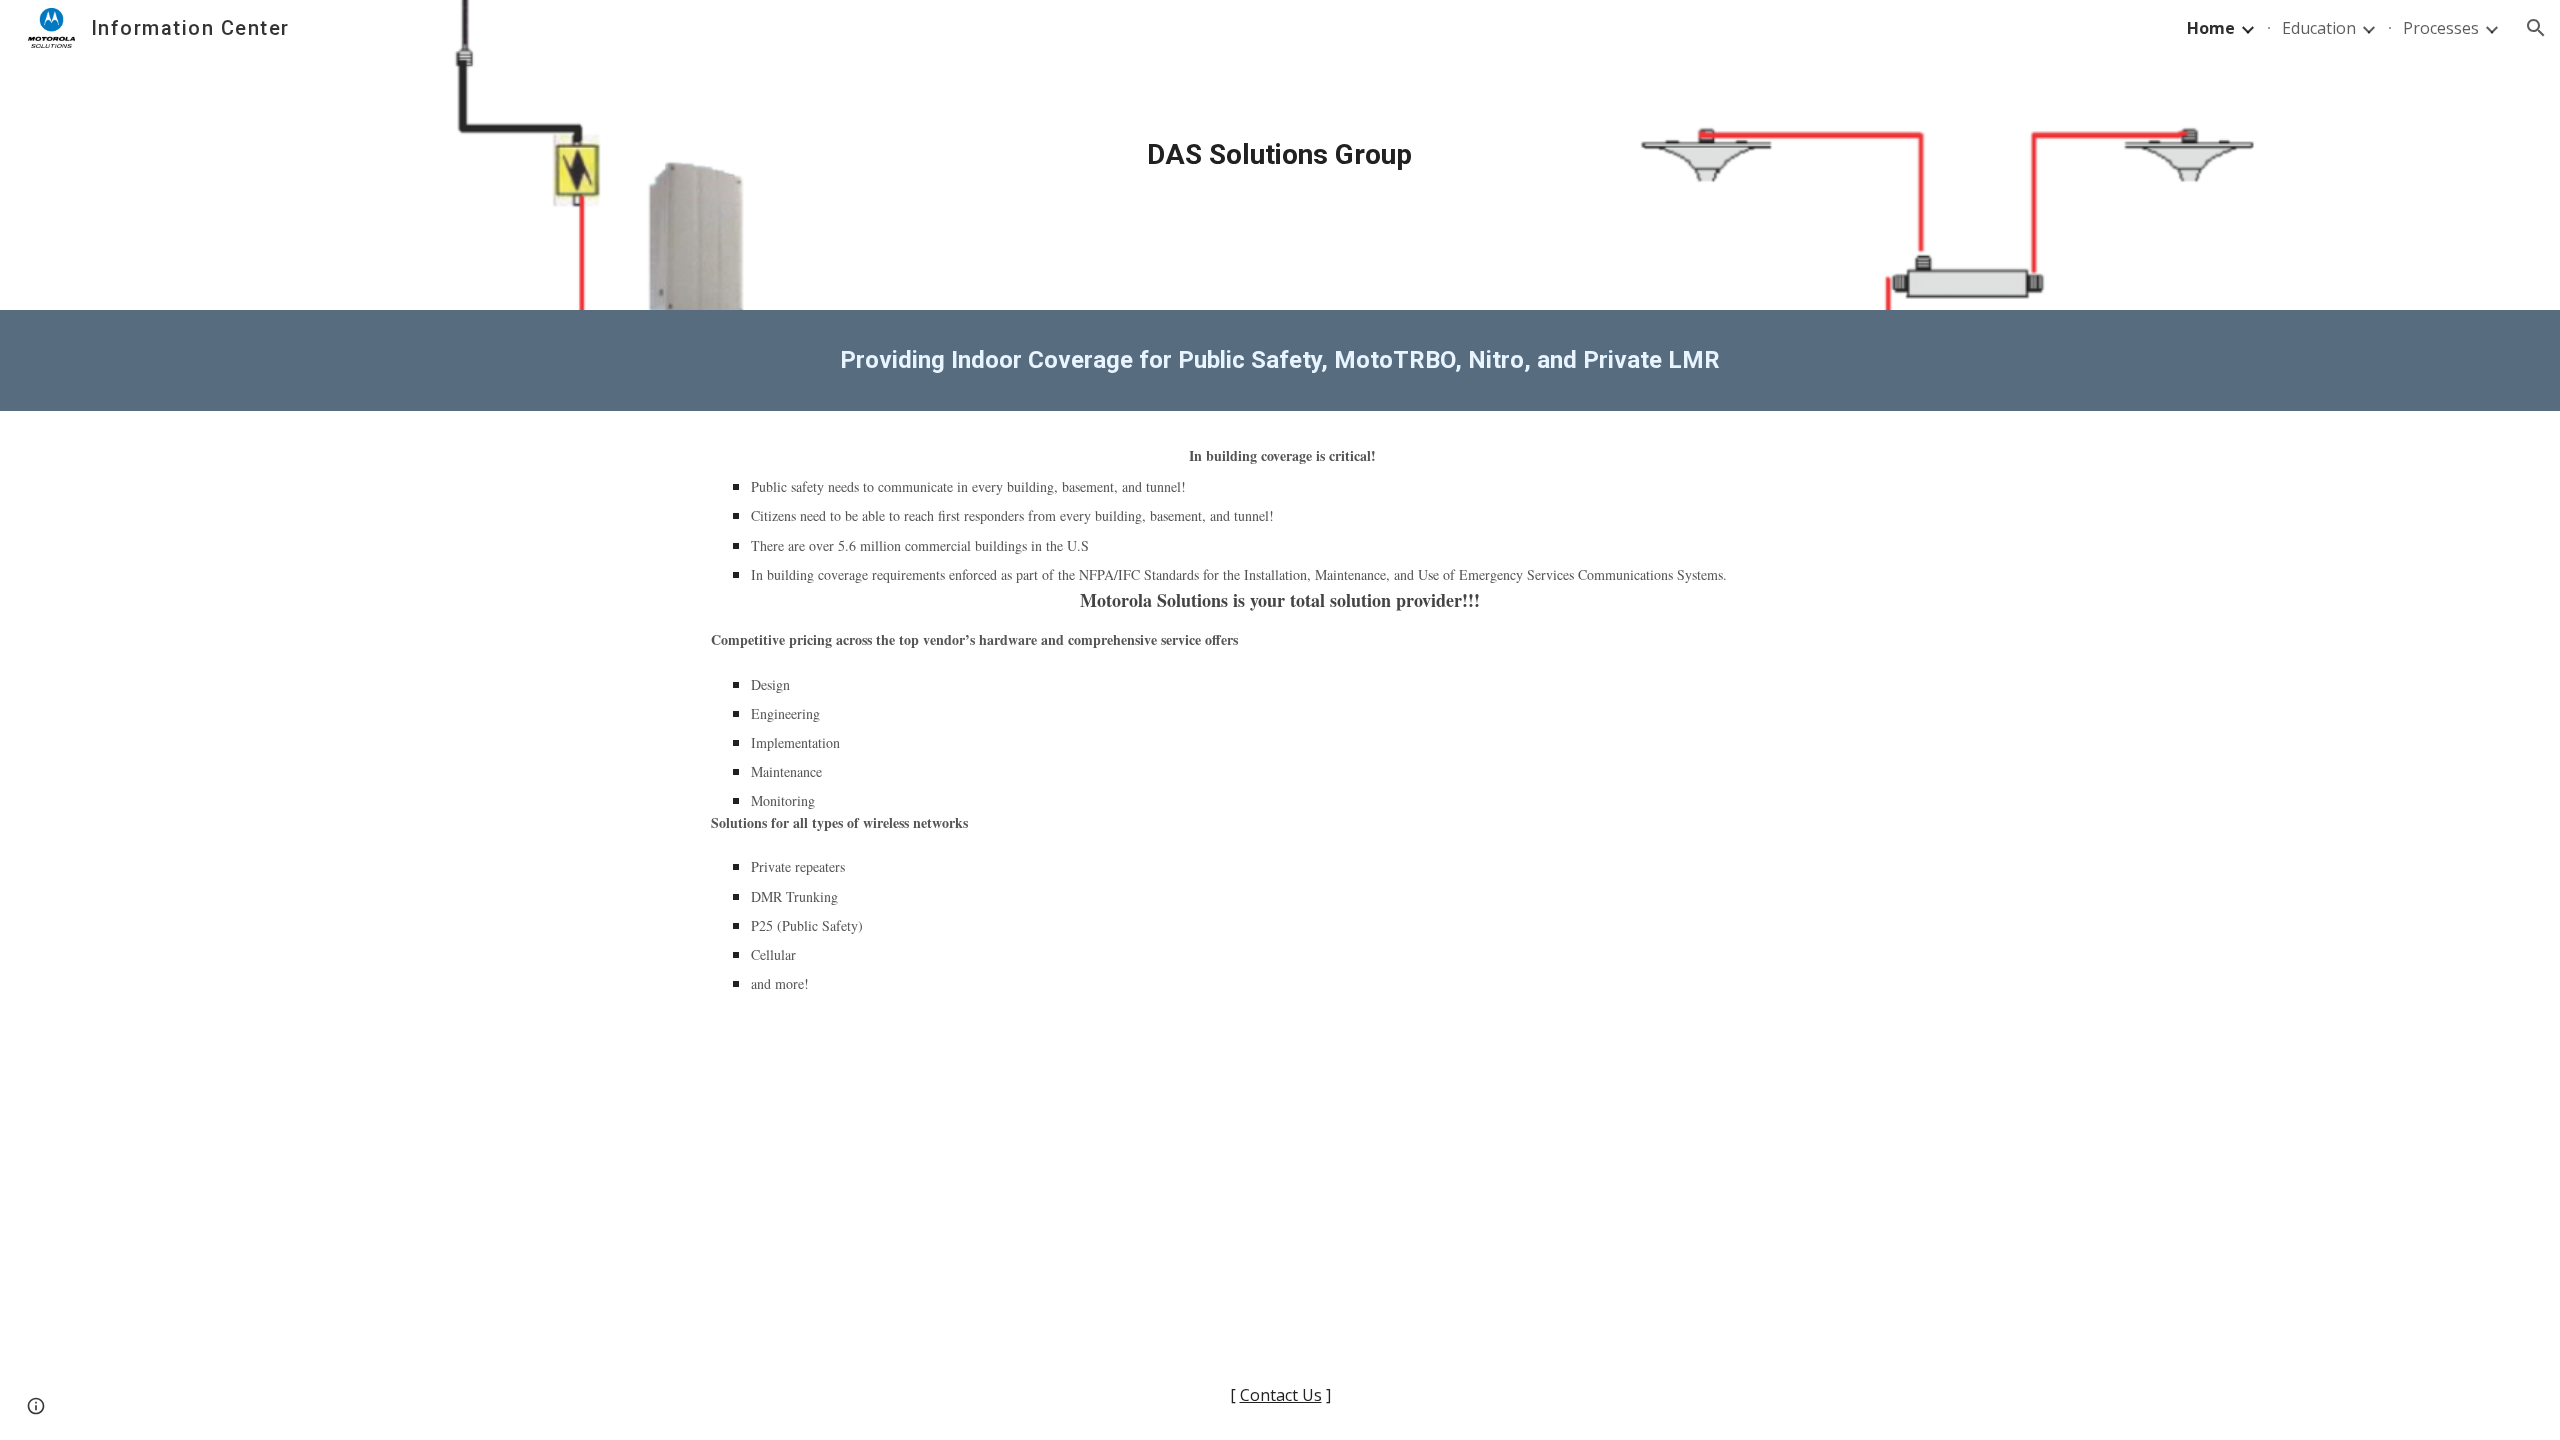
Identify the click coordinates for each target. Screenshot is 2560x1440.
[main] (1280, 155)
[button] (2536, 28)
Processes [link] (2441, 28)
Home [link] (2211, 28)
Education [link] (2319, 28)
